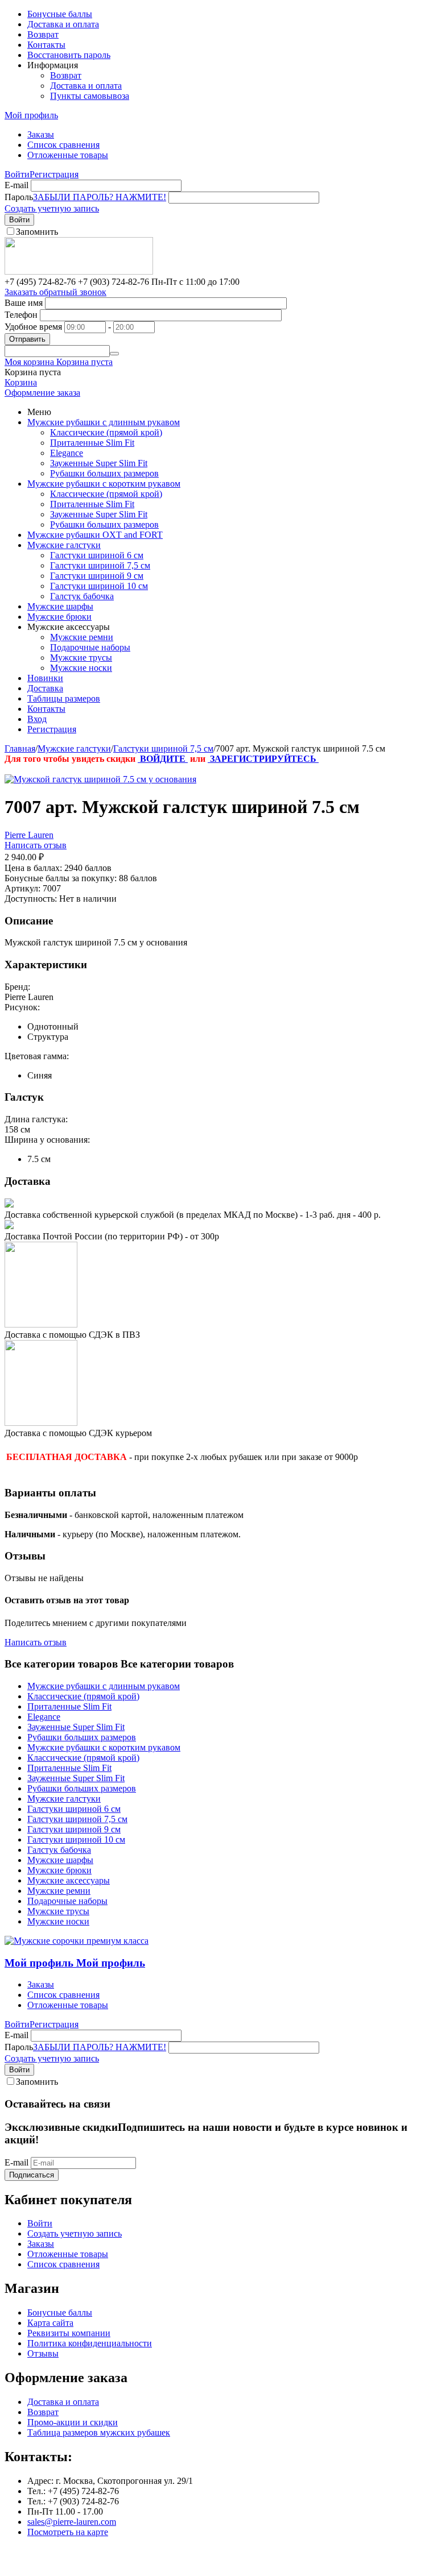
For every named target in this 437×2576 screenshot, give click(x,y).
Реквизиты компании (69, 2333)
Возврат (43, 34)
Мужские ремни (82, 637)
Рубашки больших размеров (104, 473)
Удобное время (33, 327)
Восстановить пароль (69, 55)
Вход (37, 719)
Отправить (27, 339)
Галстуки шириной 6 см (97, 555)
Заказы (41, 134)
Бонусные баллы (60, 14)
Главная (20, 748)
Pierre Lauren (29, 835)
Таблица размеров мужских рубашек (99, 2432)
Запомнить (37, 232)
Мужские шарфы (60, 606)
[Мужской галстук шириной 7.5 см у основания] (100, 779)
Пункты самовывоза (90, 96)
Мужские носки (81, 668)
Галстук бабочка (82, 596)
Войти (17, 174)
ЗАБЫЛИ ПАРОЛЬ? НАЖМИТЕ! (100, 197)
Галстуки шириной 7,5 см (100, 565)
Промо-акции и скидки (73, 2422)
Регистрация (54, 174)
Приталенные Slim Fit (92, 443)
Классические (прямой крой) (106, 432)
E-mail (17, 185)
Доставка (45, 688)
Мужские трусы (81, 658)
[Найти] (114, 354)
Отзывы (43, 2353)
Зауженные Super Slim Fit (99, 463)
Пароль (19, 197)
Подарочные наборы (90, 647)
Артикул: (22, 888)
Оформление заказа (42, 393)
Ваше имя (24, 303)
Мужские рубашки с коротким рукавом (104, 484)
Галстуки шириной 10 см (99, 586)
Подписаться (32, 2175)
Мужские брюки (59, 617)
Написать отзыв (36, 845)
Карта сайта (50, 2323)
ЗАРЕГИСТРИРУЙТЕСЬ (263, 759)
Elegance (67, 453)
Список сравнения (63, 145)
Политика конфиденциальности (90, 2343)
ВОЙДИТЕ (163, 759)
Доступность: (31, 899)
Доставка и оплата (63, 24)
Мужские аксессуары (69, 1880)
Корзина (21, 382)
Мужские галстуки (64, 545)
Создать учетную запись (52, 208)
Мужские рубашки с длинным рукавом (104, 422)
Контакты (46, 45)
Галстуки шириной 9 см (97, 576)
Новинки (45, 678)
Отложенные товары (68, 155)
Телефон (21, 315)
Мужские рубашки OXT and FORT (95, 535)
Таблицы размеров (64, 698)
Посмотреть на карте (68, 2532)
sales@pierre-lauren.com (72, 2522)
